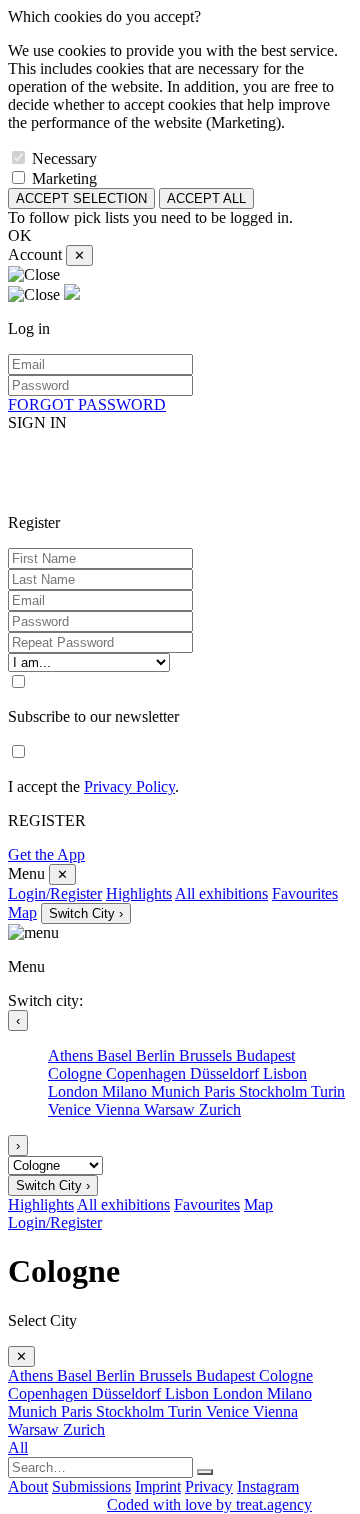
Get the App (46, 854)
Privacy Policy (129, 786)
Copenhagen (148, 1073)
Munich (177, 1091)
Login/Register (55, 893)
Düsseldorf (226, 1073)
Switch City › (86, 913)
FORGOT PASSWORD (87, 404)
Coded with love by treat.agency (209, 1504)
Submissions (91, 1486)
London (75, 1091)
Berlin (157, 1055)
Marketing (64, 178)
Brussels (207, 1055)
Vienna (119, 1109)
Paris (221, 1091)
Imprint (158, 1486)
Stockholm (275, 1091)
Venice (71, 1109)
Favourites (305, 893)
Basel (116, 1055)
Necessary (64, 158)
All (18, 1447)
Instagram (268, 1486)
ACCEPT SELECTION (81, 198)
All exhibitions (221, 893)
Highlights (139, 893)
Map (22, 912)
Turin (328, 1091)
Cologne (77, 1073)
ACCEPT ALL (206, 198)
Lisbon (285, 1073)
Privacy (209, 1486)
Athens (72, 1055)
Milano (126, 1091)
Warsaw (171, 1109)
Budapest (265, 1055)
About (28, 1486)
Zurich (220, 1109)
